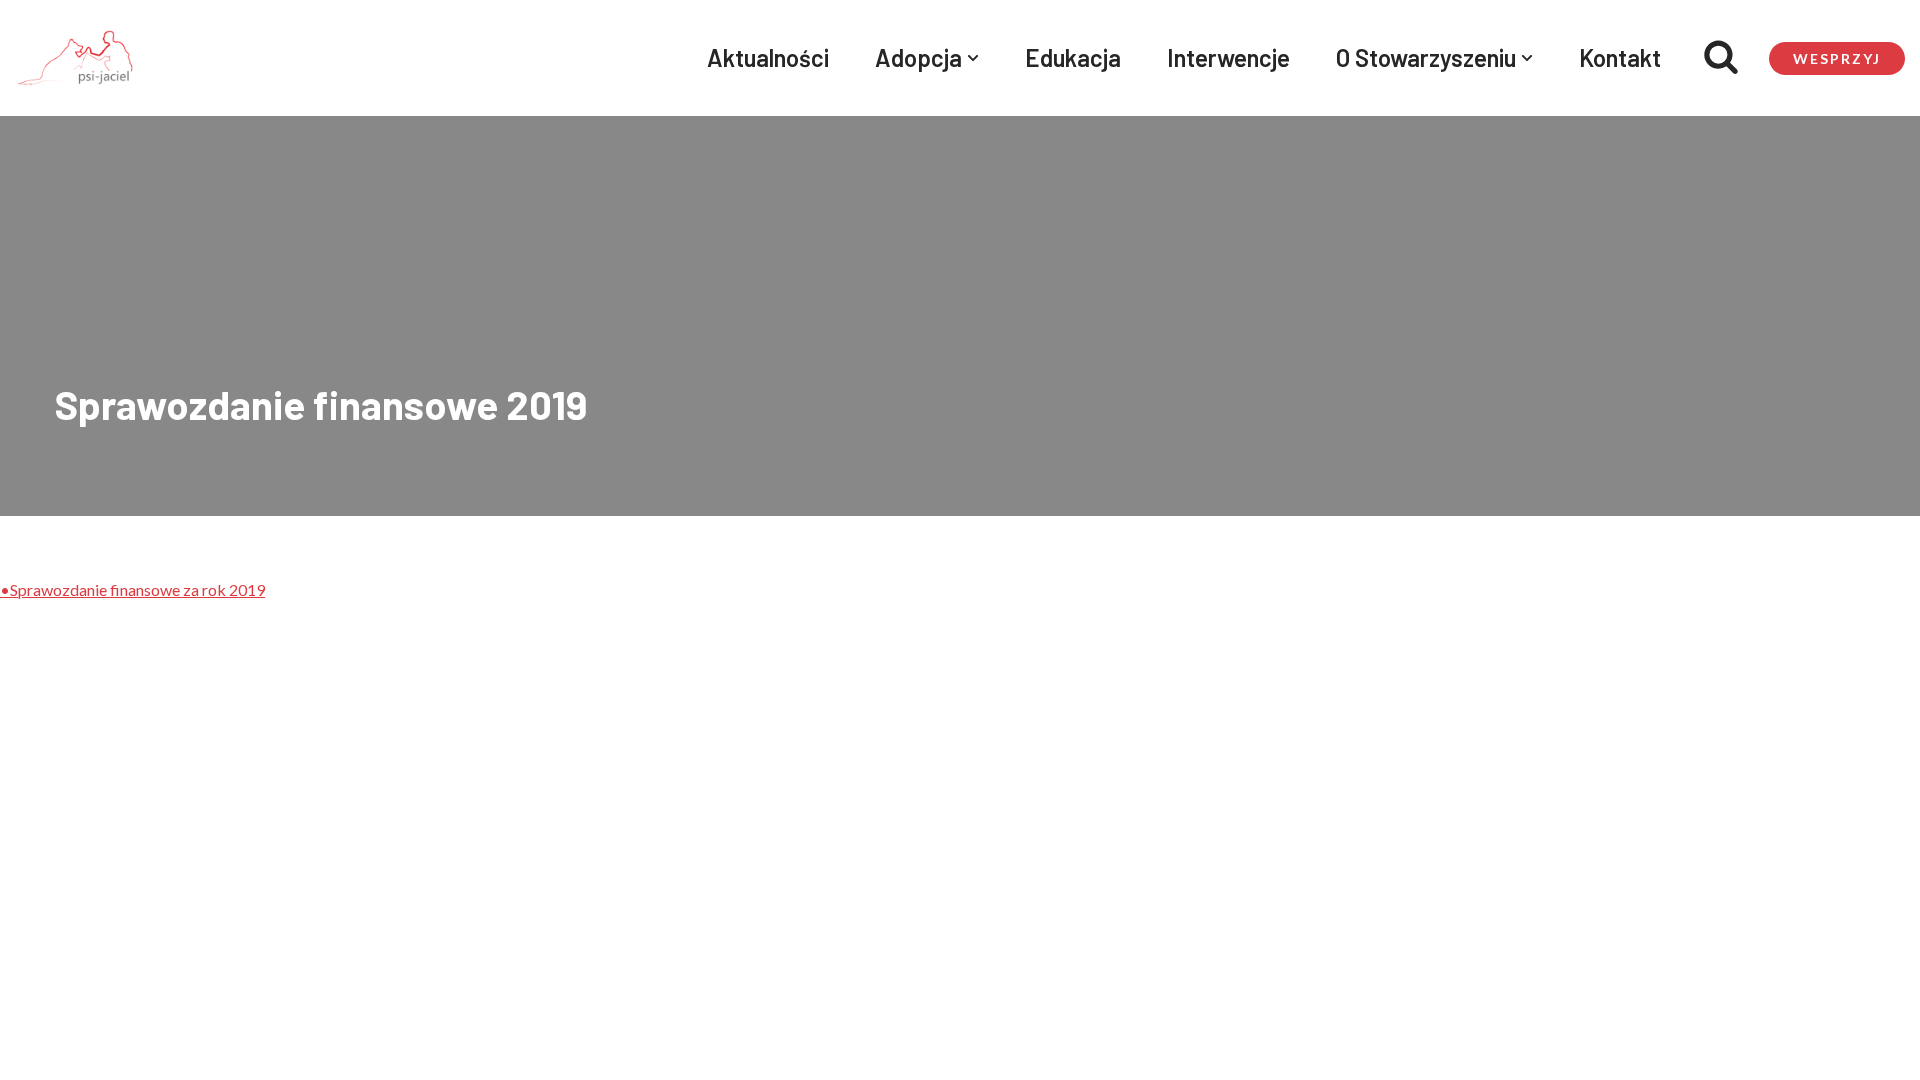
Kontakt (1620, 57)
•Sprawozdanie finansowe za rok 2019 (132, 589)
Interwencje (1228, 57)
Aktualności (768, 57)
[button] (973, 58)
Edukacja (1073, 57)
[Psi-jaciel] (75, 58)
